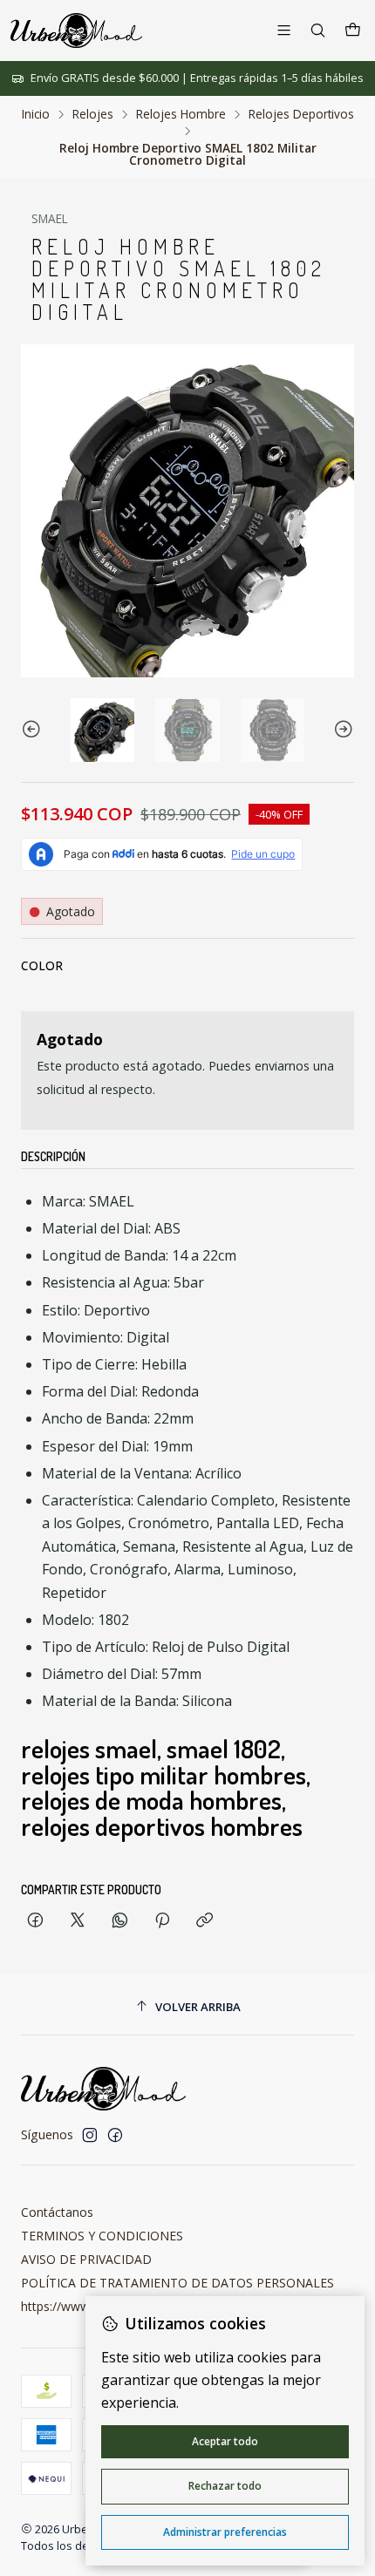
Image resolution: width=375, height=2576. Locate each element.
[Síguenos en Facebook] (115, 2135)
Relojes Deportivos (301, 114)
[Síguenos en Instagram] (90, 2135)
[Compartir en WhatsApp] (120, 1921)
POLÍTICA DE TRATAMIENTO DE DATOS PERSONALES (177, 2283)
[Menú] (284, 30)
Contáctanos (57, 2212)
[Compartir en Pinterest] (162, 1921)
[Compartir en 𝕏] (78, 1921)
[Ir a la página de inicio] (76, 31)
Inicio (36, 114)
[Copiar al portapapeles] (205, 1921)
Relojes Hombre (181, 114)
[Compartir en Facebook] (35, 1921)
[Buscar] (318, 30)
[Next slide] (341, 730)
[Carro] (353, 31)
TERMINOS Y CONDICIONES (102, 2236)
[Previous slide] (34, 730)
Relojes (93, 114)
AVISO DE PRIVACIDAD (86, 2259)
